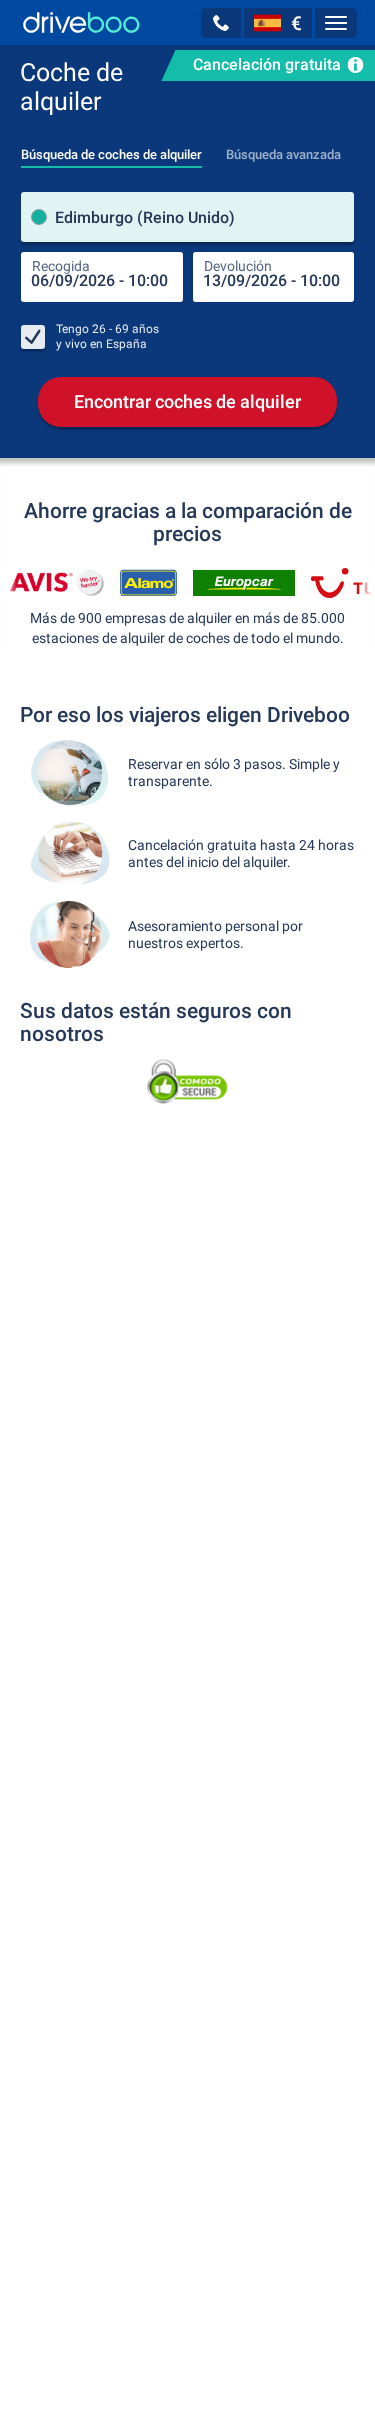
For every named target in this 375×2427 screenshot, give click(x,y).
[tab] (111, 149)
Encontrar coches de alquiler (187, 401)
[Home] (81, 22)
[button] (221, 23)
